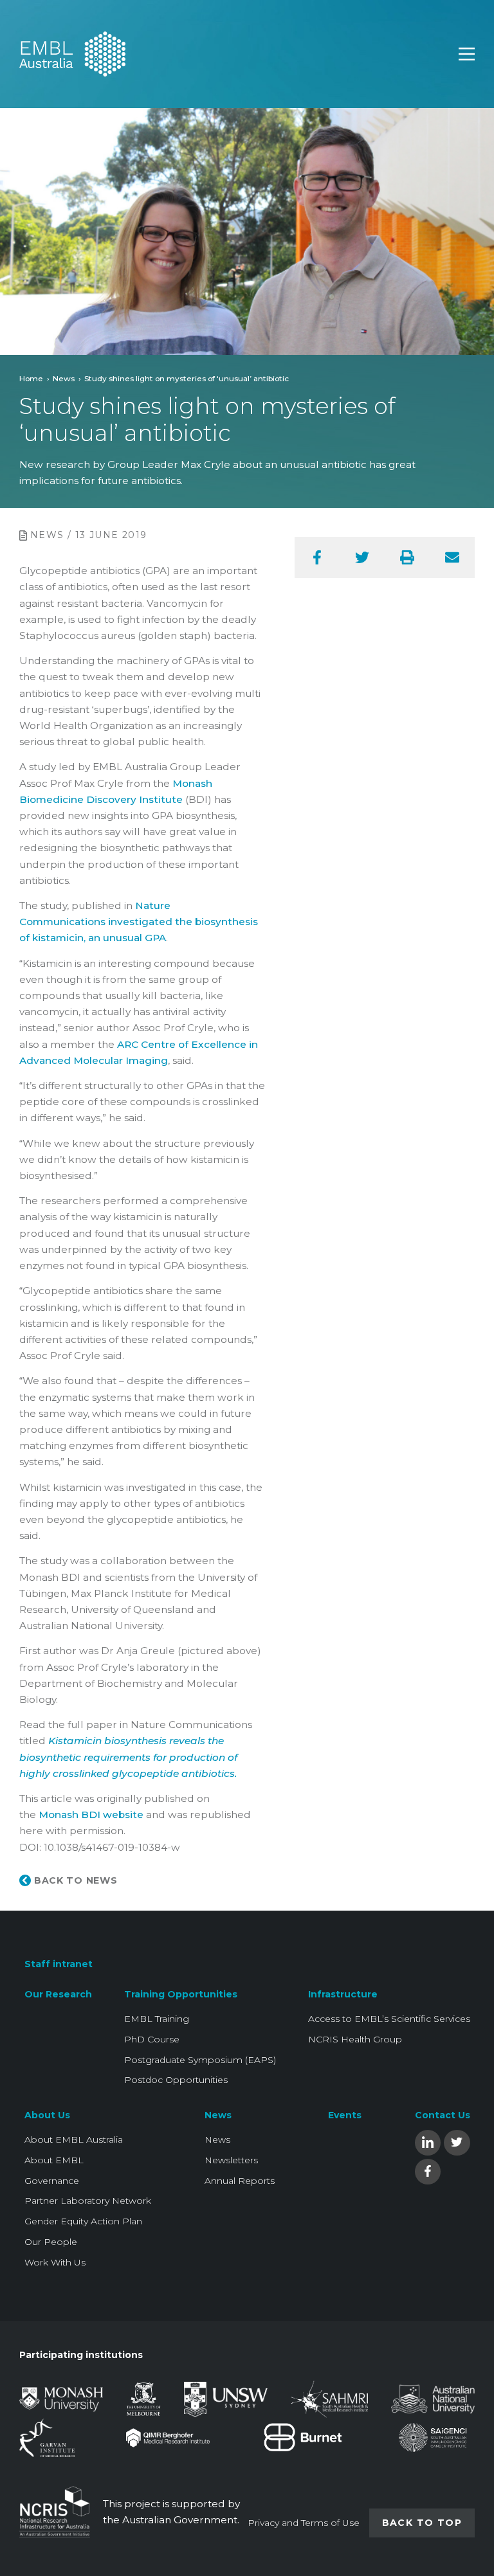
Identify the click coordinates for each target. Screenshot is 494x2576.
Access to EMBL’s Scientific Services (389, 2019)
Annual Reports (240, 2181)
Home (31, 378)
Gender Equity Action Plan (83, 2221)
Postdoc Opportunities (176, 2080)
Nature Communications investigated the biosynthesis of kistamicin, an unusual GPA (139, 922)
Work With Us (55, 2262)
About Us (47, 2115)
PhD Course (152, 2039)
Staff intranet (59, 1964)
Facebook (428, 2171)
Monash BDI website (92, 1815)
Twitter (457, 2142)
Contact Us (443, 2115)
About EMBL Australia (74, 2139)
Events (345, 2115)
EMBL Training (157, 2019)
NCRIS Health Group (355, 2039)
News (64, 378)
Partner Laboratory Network (88, 2201)
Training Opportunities (181, 1994)
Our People (51, 2242)
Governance (52, 2181)
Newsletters (231, 2160)
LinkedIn (428, 2142)
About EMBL (54, 2160)
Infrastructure (343, 1994)
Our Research (58, 1994)
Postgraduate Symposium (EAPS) (200, 2060)
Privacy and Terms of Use (304, 2523)
